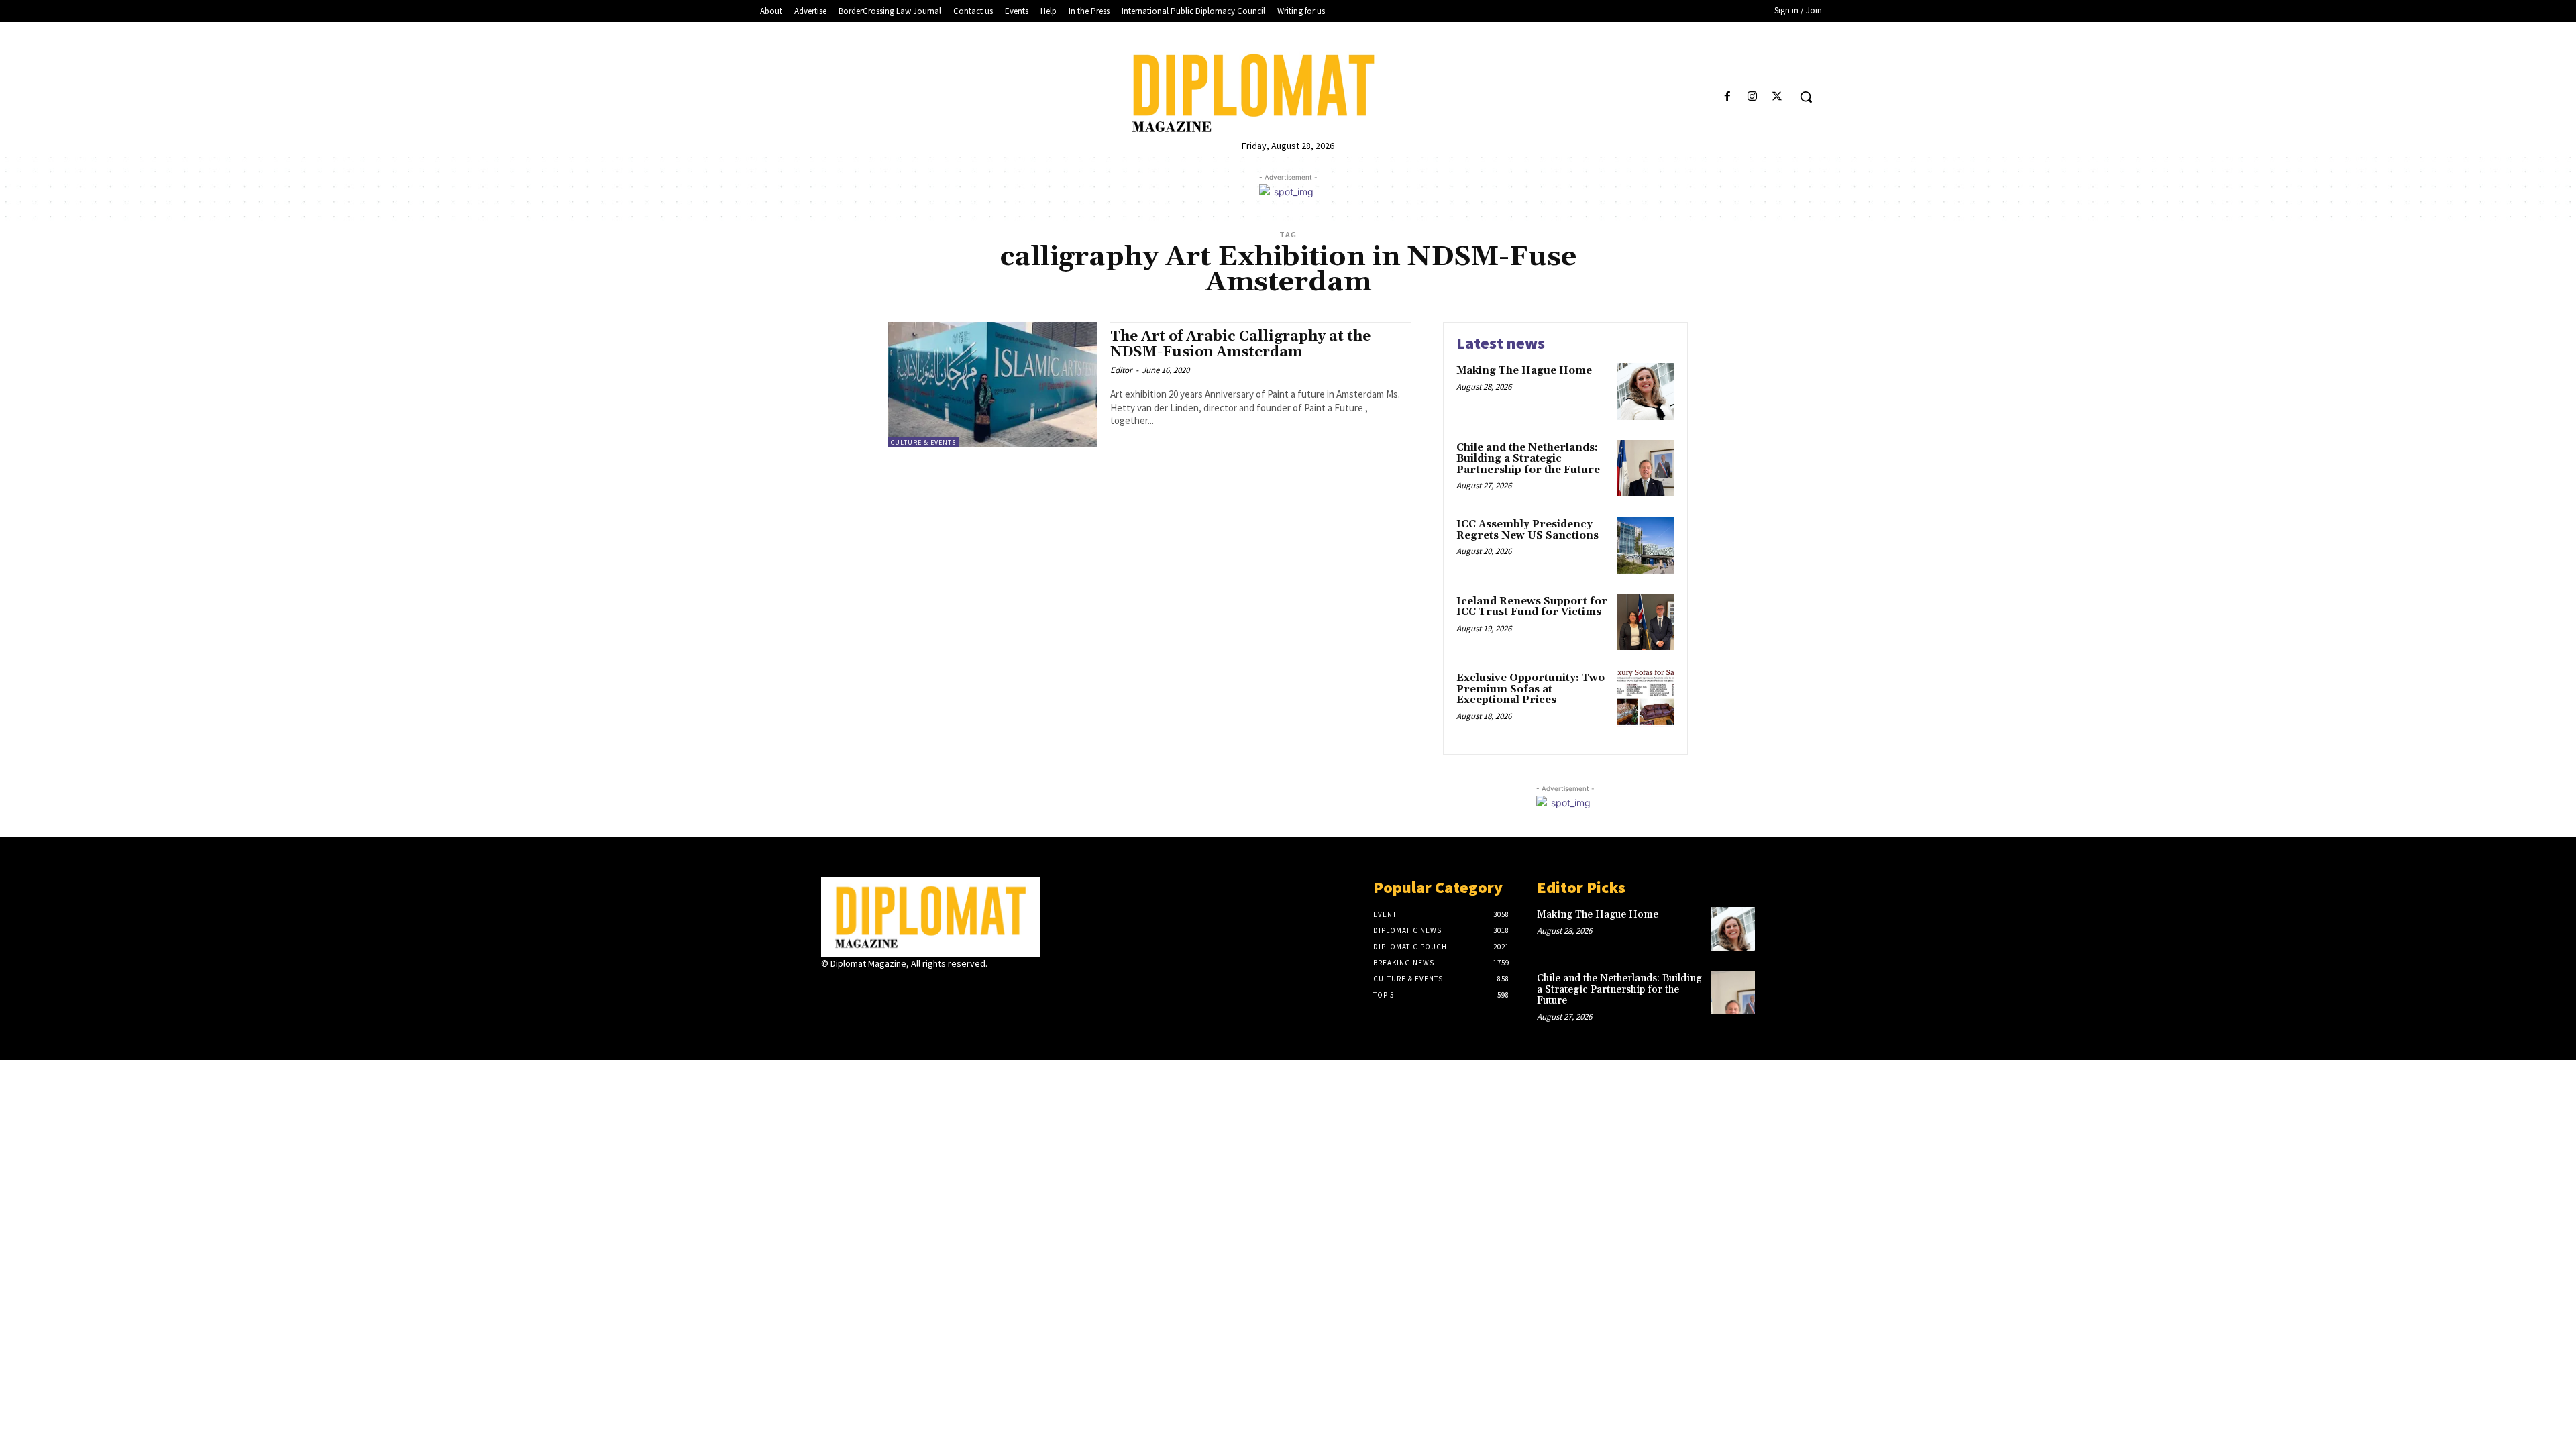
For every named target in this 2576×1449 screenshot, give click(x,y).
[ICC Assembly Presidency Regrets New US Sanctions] (1646, 545)
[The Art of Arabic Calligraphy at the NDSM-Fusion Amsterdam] (992, 385)
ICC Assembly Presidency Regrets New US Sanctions (1527, 530)
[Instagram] (1753, 97)
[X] (1777, 97)
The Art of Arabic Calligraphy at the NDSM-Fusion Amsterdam (1240, 344)
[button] (1806, 97)
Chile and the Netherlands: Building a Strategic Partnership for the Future (1528, 459)
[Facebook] (1727, 97)
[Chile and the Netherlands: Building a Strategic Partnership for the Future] (1646, 469)
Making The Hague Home (1524, 371)
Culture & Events (923, 442)
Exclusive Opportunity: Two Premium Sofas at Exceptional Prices (1531, 689)
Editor (1121, 370)
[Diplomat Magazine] (1288, 93)
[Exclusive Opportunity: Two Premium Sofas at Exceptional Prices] (1646, 699)
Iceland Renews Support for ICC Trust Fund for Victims (1532, 607)
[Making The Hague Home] (1646, 391)
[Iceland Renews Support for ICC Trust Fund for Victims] (1646, 622)
